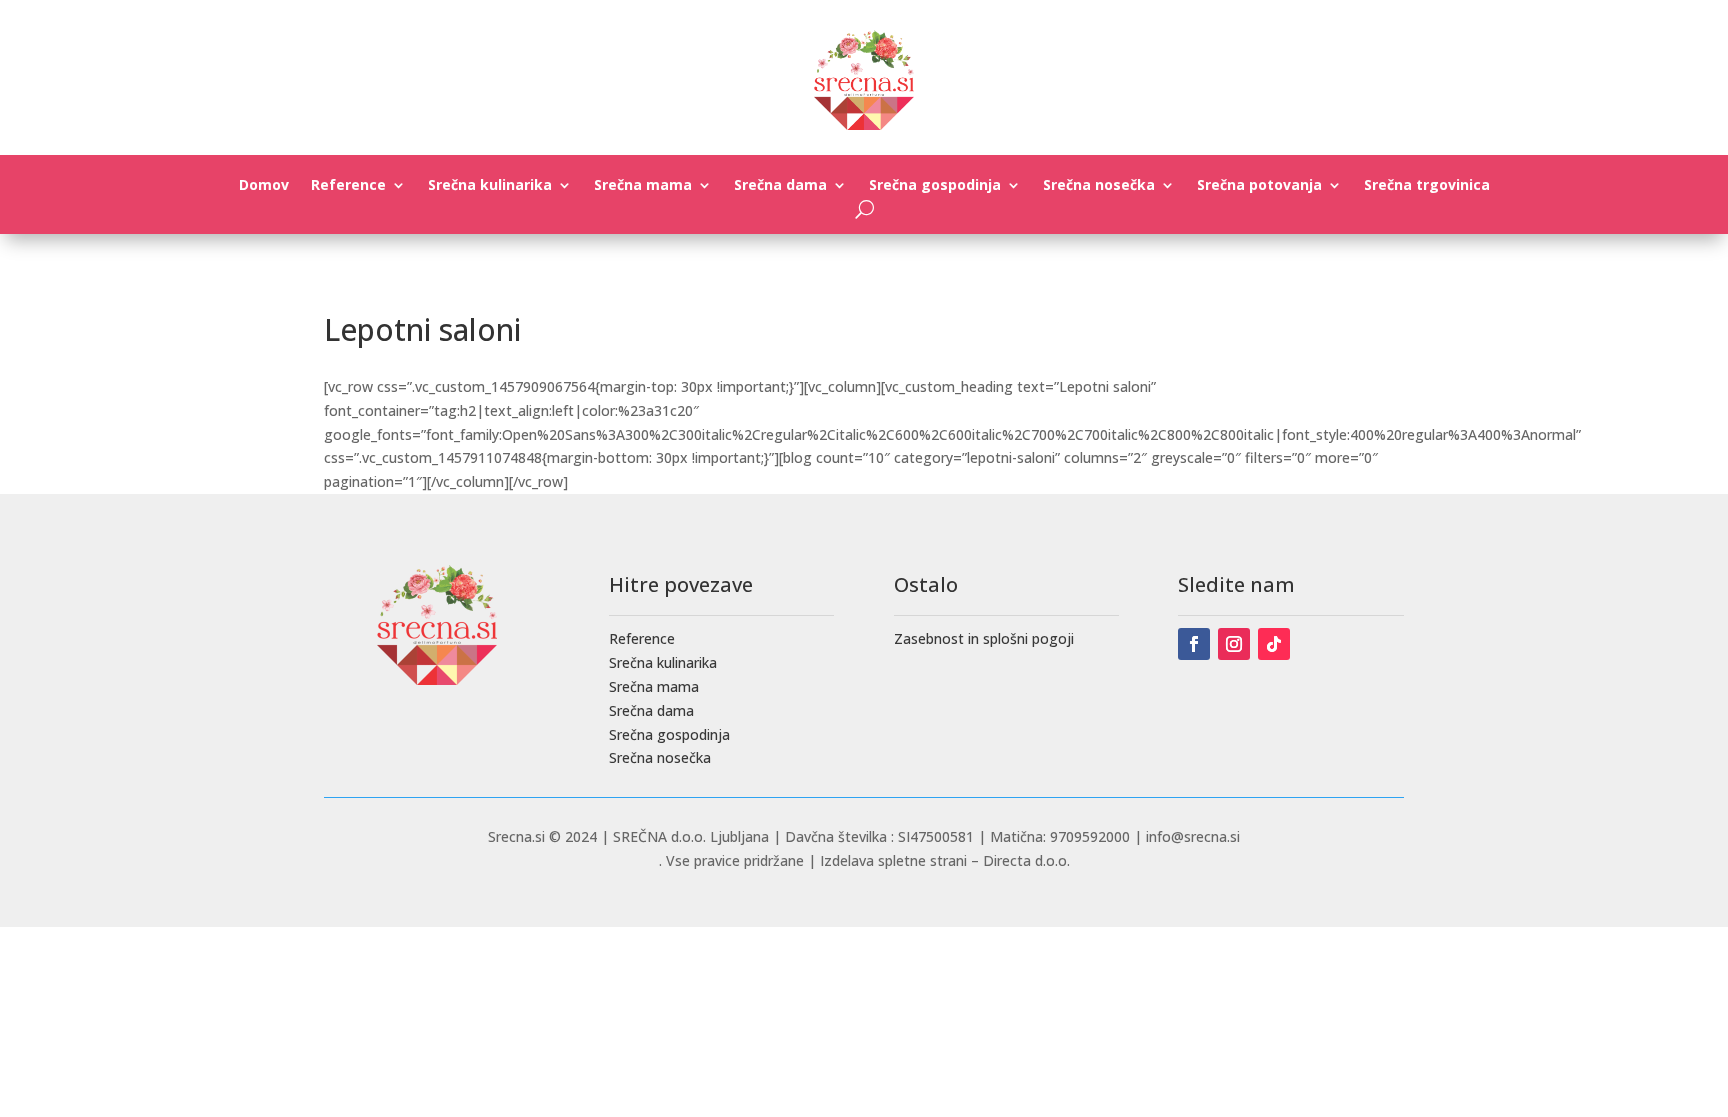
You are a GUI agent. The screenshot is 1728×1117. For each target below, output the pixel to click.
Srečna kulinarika (490, 186)
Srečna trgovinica (1427, 186)
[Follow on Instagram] (1234, 644)
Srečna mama (643, 186)
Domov (264, 186)
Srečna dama (780, 186)
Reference (348, 186)
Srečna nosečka (1099, 186)
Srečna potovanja (1259, 186)
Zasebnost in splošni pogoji (984, 638)
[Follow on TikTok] (1274, 644)
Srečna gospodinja (935, 186)
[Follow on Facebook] (1194, 644)
